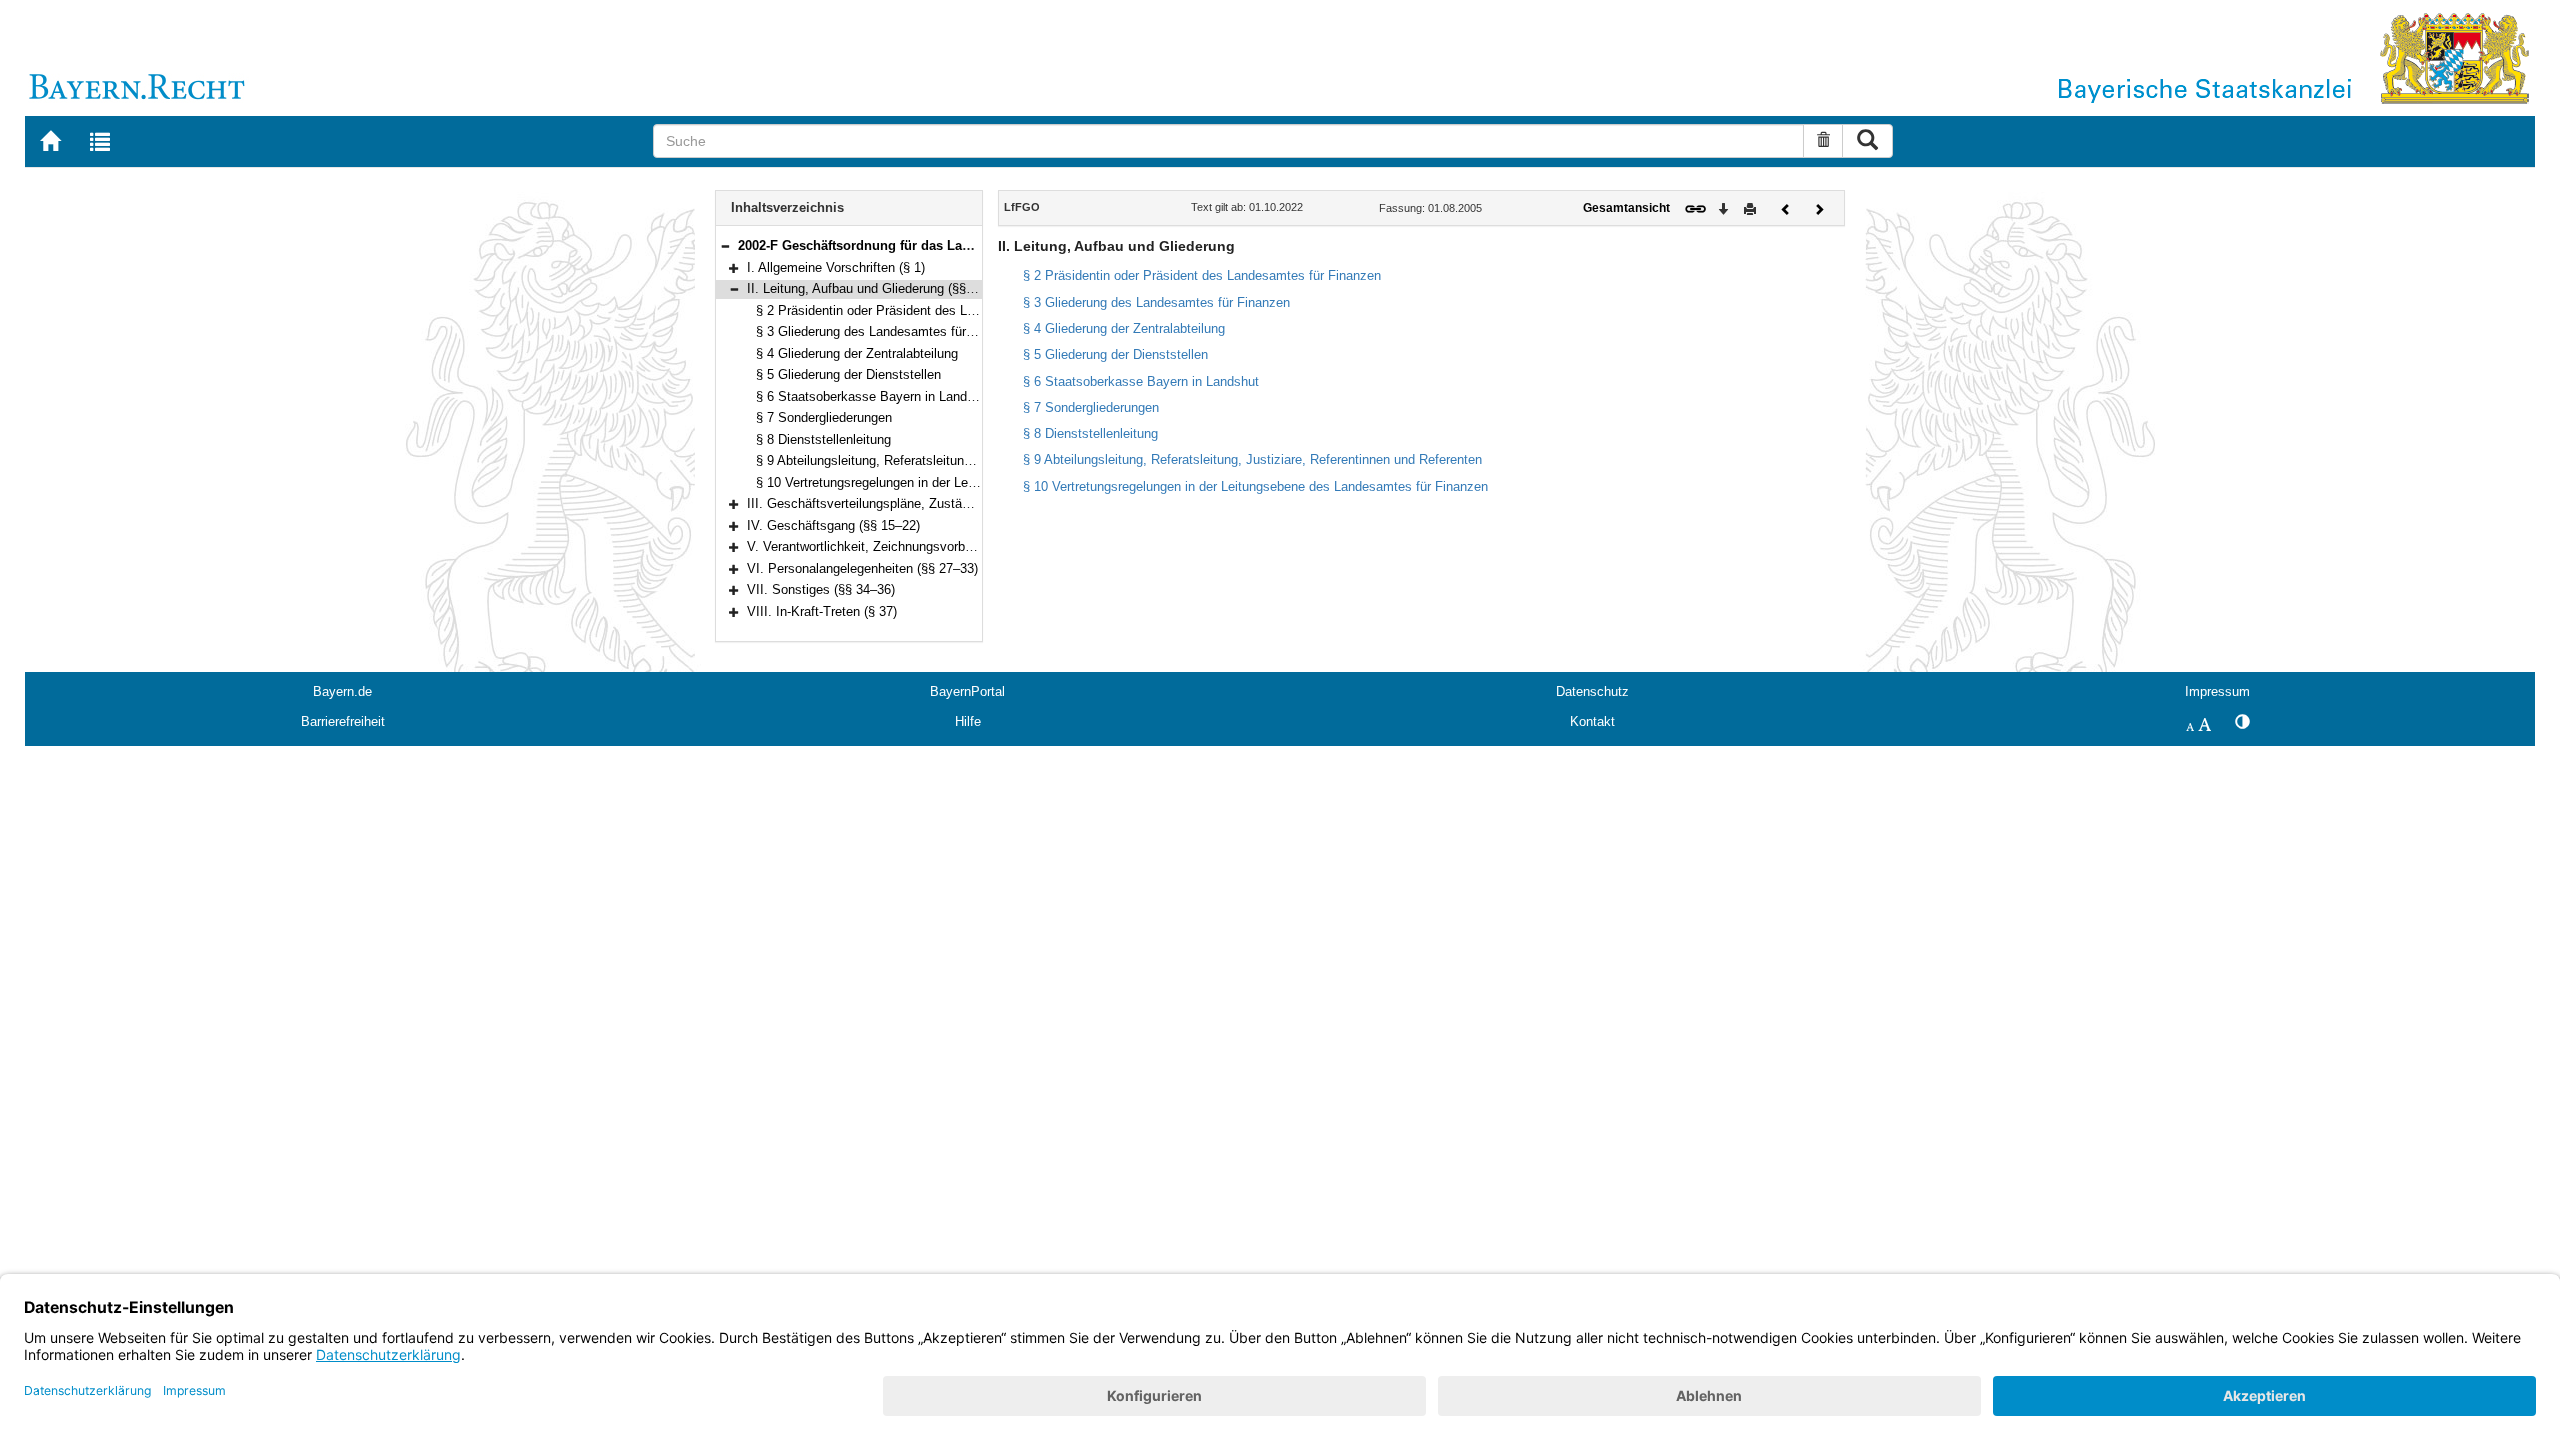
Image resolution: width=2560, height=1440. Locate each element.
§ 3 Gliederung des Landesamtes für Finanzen (889, 331)
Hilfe (968, 721)
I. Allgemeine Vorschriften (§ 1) (836, 267)
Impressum (2217, 691)
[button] (725, 245)
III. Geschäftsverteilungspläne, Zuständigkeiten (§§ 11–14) (916, 503)
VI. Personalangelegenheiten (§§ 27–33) (862, 568)
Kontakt (1592, 721)
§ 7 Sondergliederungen (824, 417)
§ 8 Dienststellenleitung (823, 439)
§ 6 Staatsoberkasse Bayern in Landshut (874, 396)
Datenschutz (1592, 691)
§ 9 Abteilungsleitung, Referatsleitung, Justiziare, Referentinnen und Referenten (1252, 459)
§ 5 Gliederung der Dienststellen (848, 374)
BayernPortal (967, 691)
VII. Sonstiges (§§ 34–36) (821, 589)
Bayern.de (342, 691)
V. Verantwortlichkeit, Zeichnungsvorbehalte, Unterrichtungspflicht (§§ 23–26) (969, 546)
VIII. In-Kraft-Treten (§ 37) (822, 611)
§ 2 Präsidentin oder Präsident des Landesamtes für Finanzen (935, 310)
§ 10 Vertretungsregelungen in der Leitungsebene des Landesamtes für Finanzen (1255, 486)
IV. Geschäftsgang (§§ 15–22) (833, 525)
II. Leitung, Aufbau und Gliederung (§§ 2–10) (874, 288)
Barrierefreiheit (343, 721)
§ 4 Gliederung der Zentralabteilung (857, 353)
